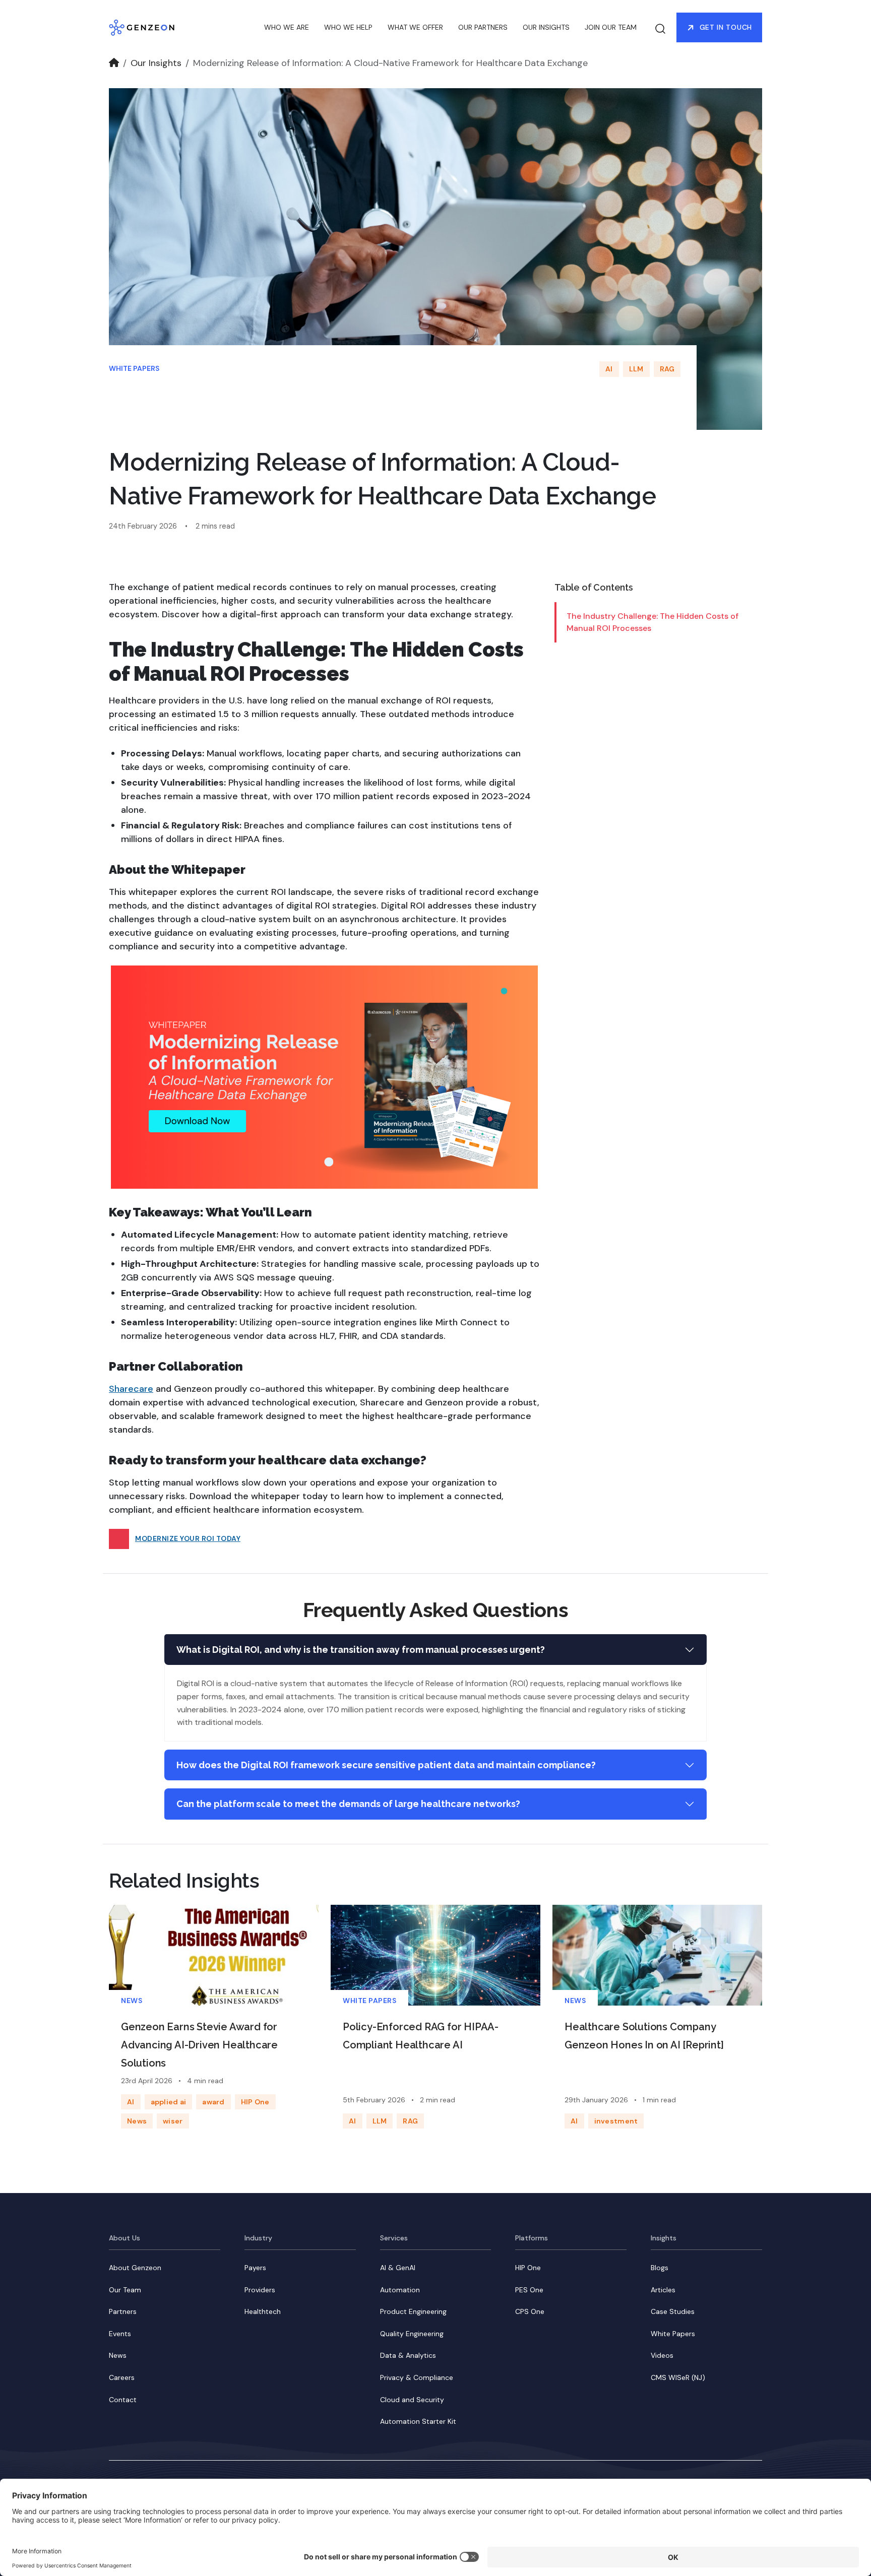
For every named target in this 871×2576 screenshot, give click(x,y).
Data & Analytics (408, 2355)
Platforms (532, 2238)
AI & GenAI (398, 2268)
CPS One (530, 2311)
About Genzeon (135, 2268)
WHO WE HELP (348, 27)
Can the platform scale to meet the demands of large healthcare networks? (348, 1804)
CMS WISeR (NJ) (678, 2377)
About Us (125, 2238)
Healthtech (263, 2311)
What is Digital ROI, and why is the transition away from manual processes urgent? (361, 1650)
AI (609, 369)
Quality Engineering (412, 2334)
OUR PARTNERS (483, 27)
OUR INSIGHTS (546, 27)
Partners (123, 2311)
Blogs (660, 2268)
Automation (400, 2290)
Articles (663, 2290)
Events (120, 2334)
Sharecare (131, 1389)
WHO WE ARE (287, 27)
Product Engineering (413, 2311)
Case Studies (673, 2311)
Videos (662, 2355)
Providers (260, 2290)
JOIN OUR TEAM (611, 27)
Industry (258, 2238)
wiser (173, 2121)
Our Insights (156, 63)
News (132, 2001)
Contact (123, 2400)
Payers (255, 2268)
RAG (667, 369)
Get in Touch (726, 27)
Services (394, 2238)
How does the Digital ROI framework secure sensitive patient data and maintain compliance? (386, 1765)
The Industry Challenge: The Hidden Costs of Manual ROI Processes (652, 622)
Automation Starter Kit (418, 2421)
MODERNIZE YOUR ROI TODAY (188, 1538)
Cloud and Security (412, 2400)
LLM (636, 369)
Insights (664, 2238)
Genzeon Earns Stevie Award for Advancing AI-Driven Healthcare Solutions (199, 2045)
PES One (529, 2290)
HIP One (255, 2102)
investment (616, 2121)
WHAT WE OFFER (415, 27)
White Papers (134, 368)
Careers (122, 2377)
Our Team (125, 2290)
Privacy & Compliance (417, 2377)
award (213, 2102)
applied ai (169, 2102)
